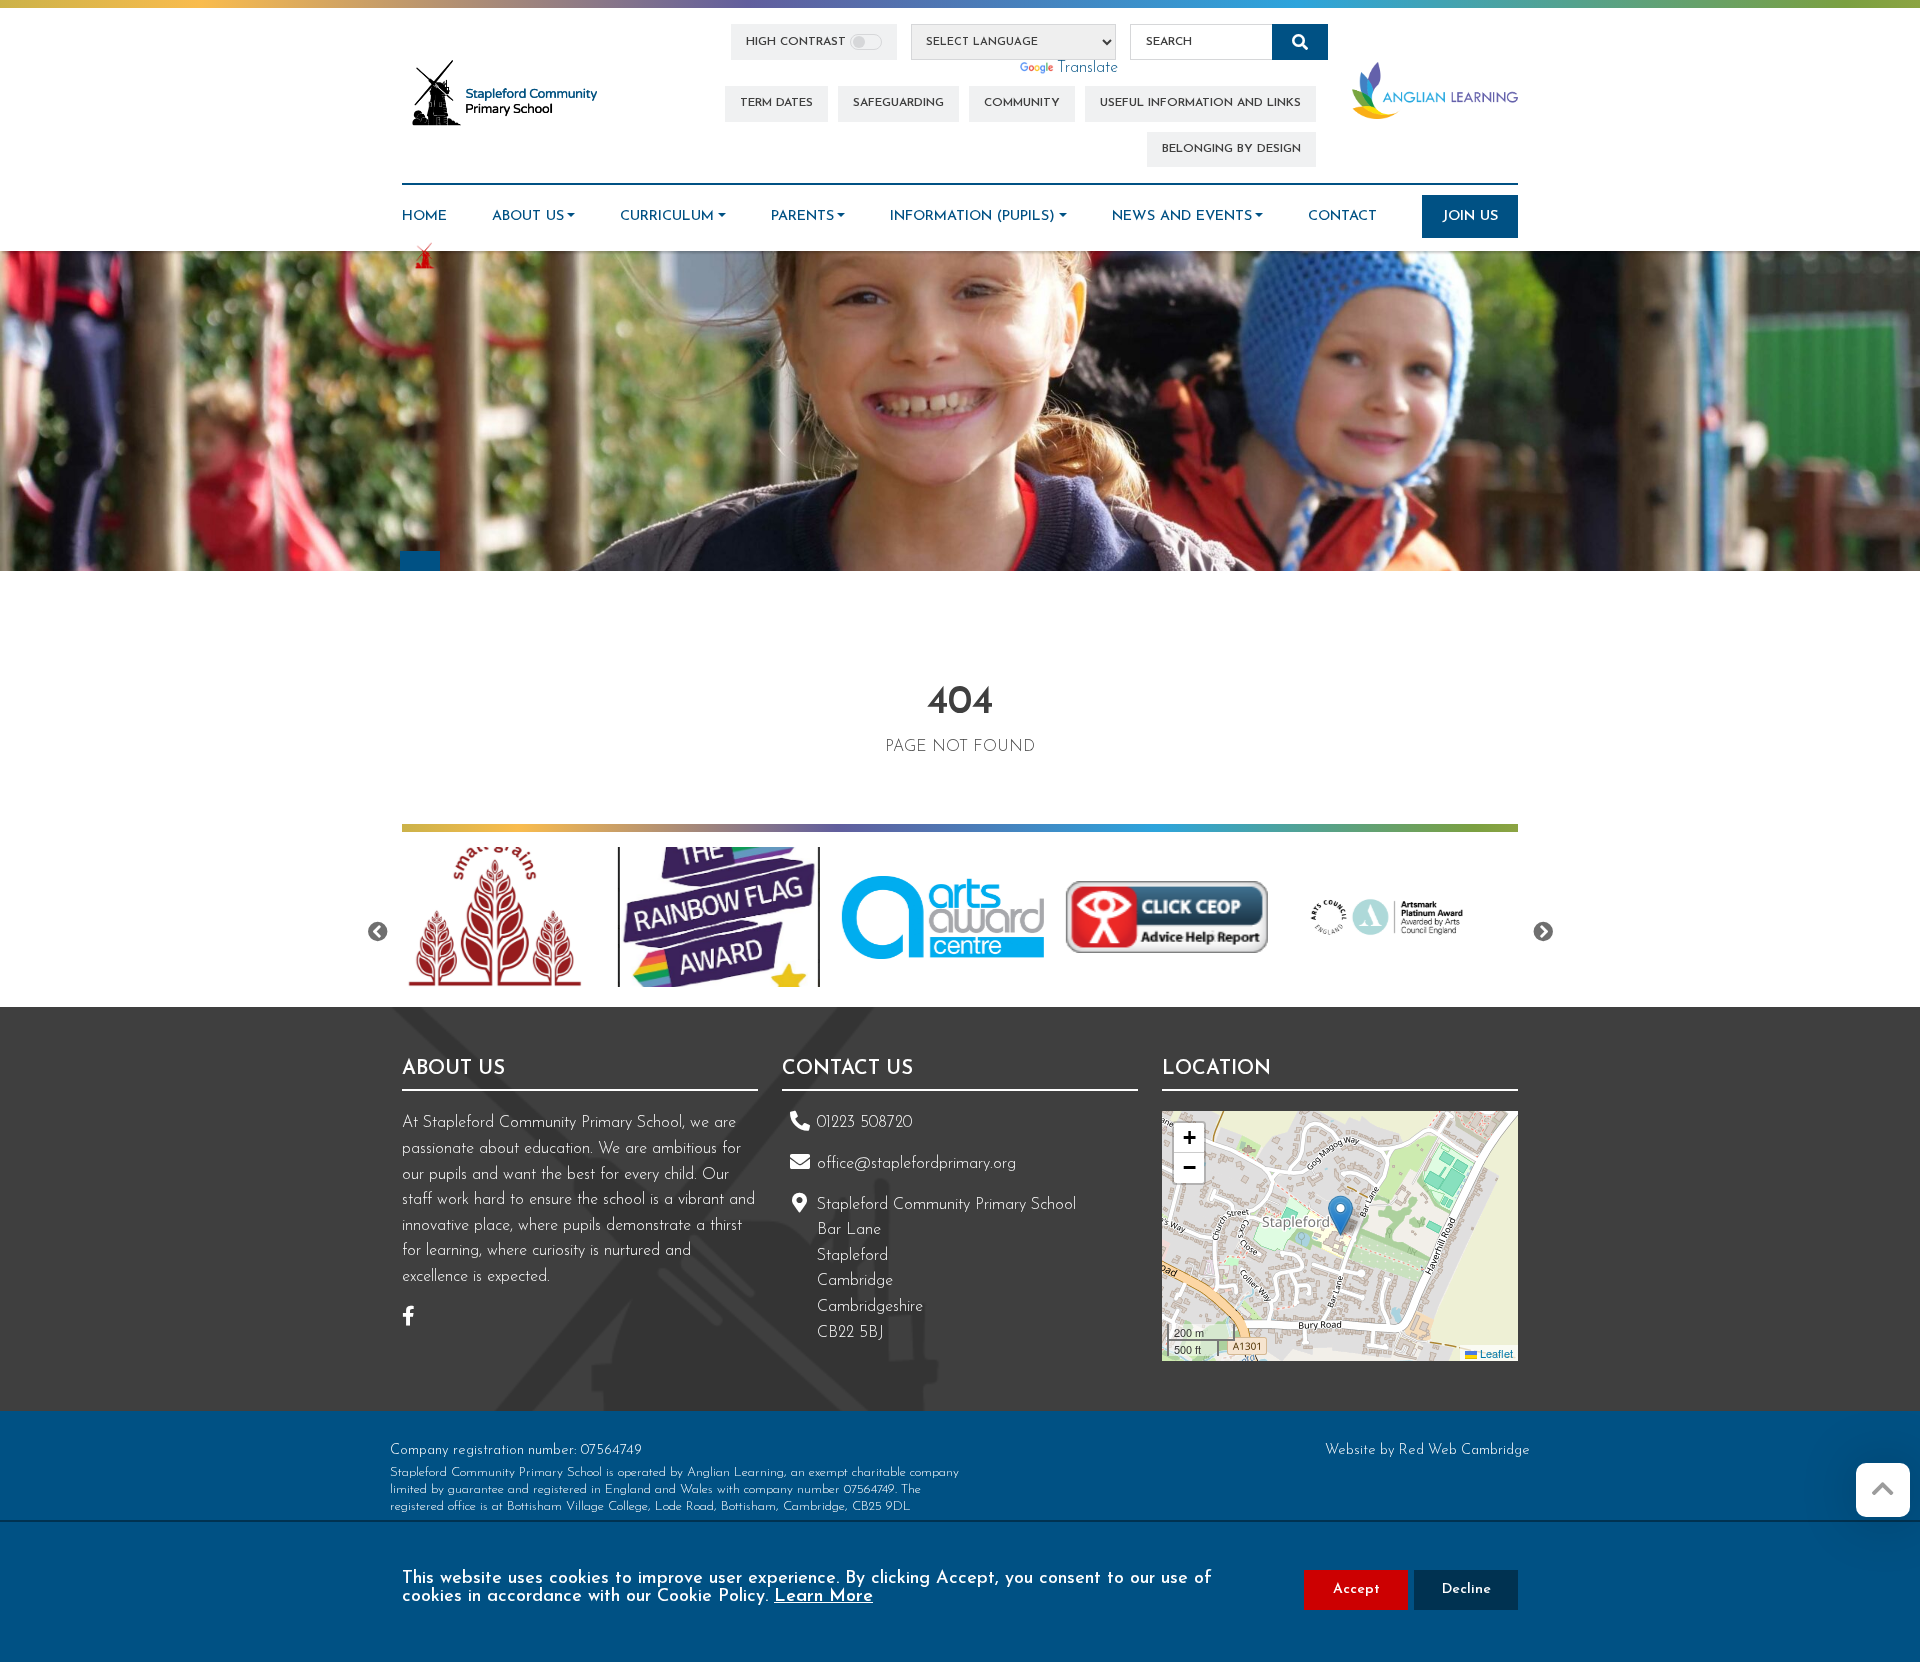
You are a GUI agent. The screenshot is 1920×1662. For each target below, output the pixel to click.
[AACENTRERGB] (753, 917)
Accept (1356, 1589)
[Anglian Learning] (1435, 90)
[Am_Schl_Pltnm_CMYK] (1201, 917)
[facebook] (416, 1319)
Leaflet (1495, 1353)
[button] (1340, 1215)
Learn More (823, 1597)
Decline (1466, 1589)
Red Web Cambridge (1464, 1450)
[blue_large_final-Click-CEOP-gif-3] (977, 917)
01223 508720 (864, 1123)
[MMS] (1425, 917)
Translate (1087, 68)
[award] (529, 917)
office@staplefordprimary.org (916, 1164)
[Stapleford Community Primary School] (506, 94)
